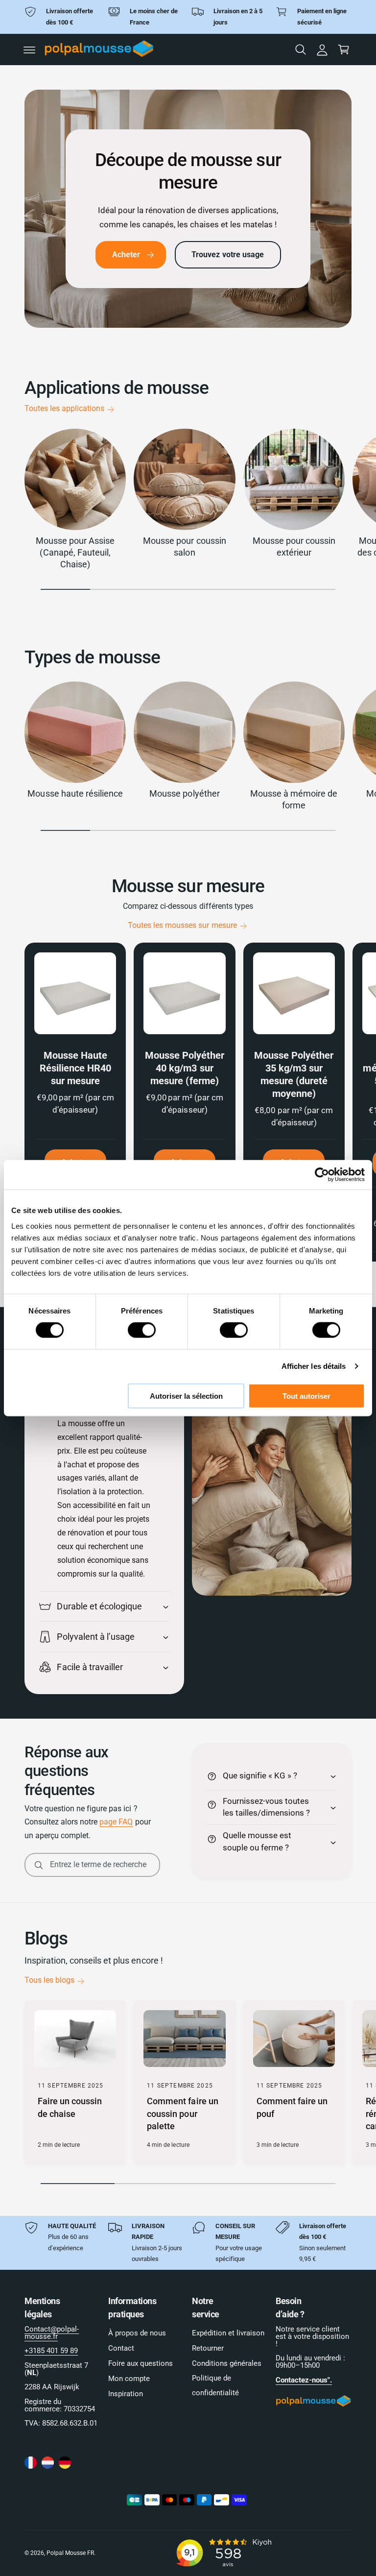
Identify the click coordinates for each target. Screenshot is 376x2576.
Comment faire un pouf (292, 2107)
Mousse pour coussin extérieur (294, 547)
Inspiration (126, 2394)
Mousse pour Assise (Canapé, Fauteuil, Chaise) (75, 552)
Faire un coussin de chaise (70, 2107)
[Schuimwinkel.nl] (48, 2463)
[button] (29, 50)
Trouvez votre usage (228, 255)
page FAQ (116, 1822)
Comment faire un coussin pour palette (182, 2114)
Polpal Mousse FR (70, 2553)
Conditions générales (227, 2364)
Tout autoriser (306, 1396)
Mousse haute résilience (75, 793)
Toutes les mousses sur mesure (182, 925)
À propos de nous (137, 2333)
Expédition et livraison (228, 2333)
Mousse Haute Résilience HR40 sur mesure (75, 1068)
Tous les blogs (49, 1980)
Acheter (126, 255)
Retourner (208, 2348)
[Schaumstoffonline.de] (65, 2463)
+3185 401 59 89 (51, 2351)
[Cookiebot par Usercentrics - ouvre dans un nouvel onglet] (322, 1175)
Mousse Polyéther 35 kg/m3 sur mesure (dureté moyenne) (294, 1074)
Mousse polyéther (184, 793)
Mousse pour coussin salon (184, 547)
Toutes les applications (64, 409)
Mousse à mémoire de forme (294, 799)
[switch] (142, 1330)
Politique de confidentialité (215, 2386)
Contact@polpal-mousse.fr (52, 2333)
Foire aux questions (141, 2364)
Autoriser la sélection (186, 1396)
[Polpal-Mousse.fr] (31, 2463)
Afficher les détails (314, 1366)
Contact (121, 2348)
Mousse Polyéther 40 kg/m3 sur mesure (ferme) (185, 1068)
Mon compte (129, 2379)
